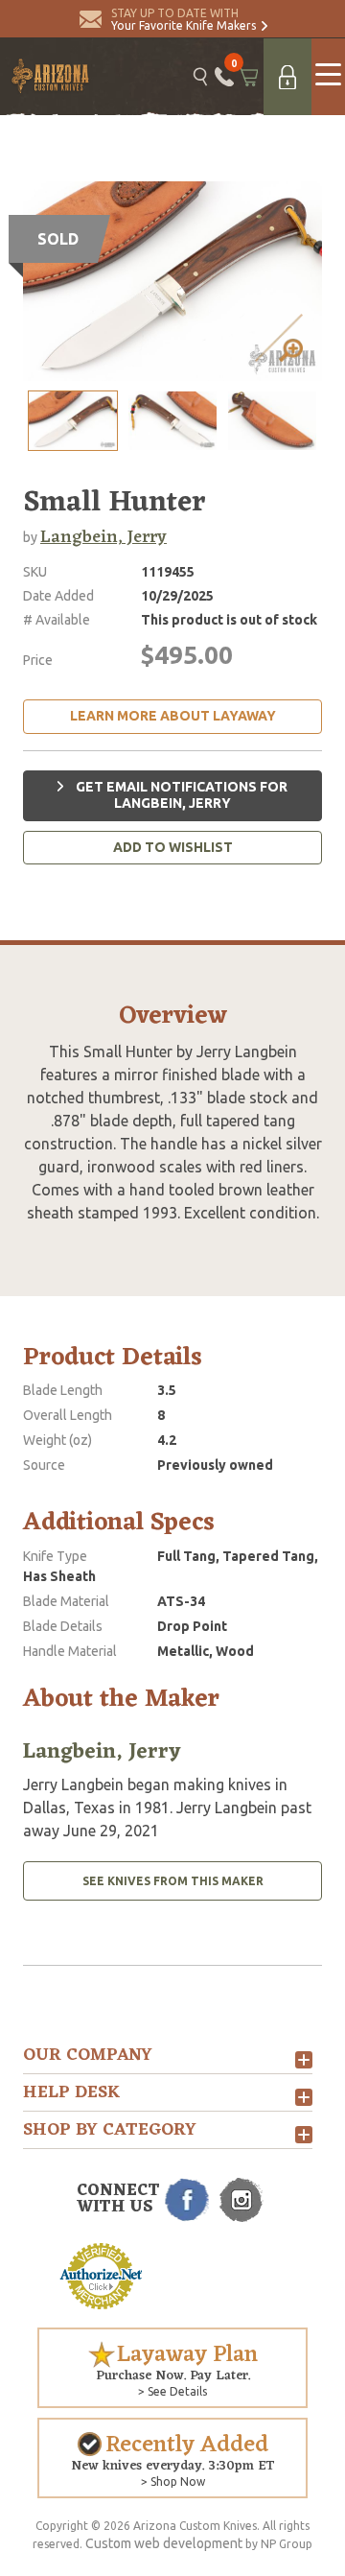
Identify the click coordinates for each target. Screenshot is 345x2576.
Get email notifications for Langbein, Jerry (180, 795)
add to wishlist (173, 847)
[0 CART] (249, 77)
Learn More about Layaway (173, 716)
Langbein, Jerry (103, 537)
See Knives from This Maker (173, 1881)
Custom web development (164, 2543)
